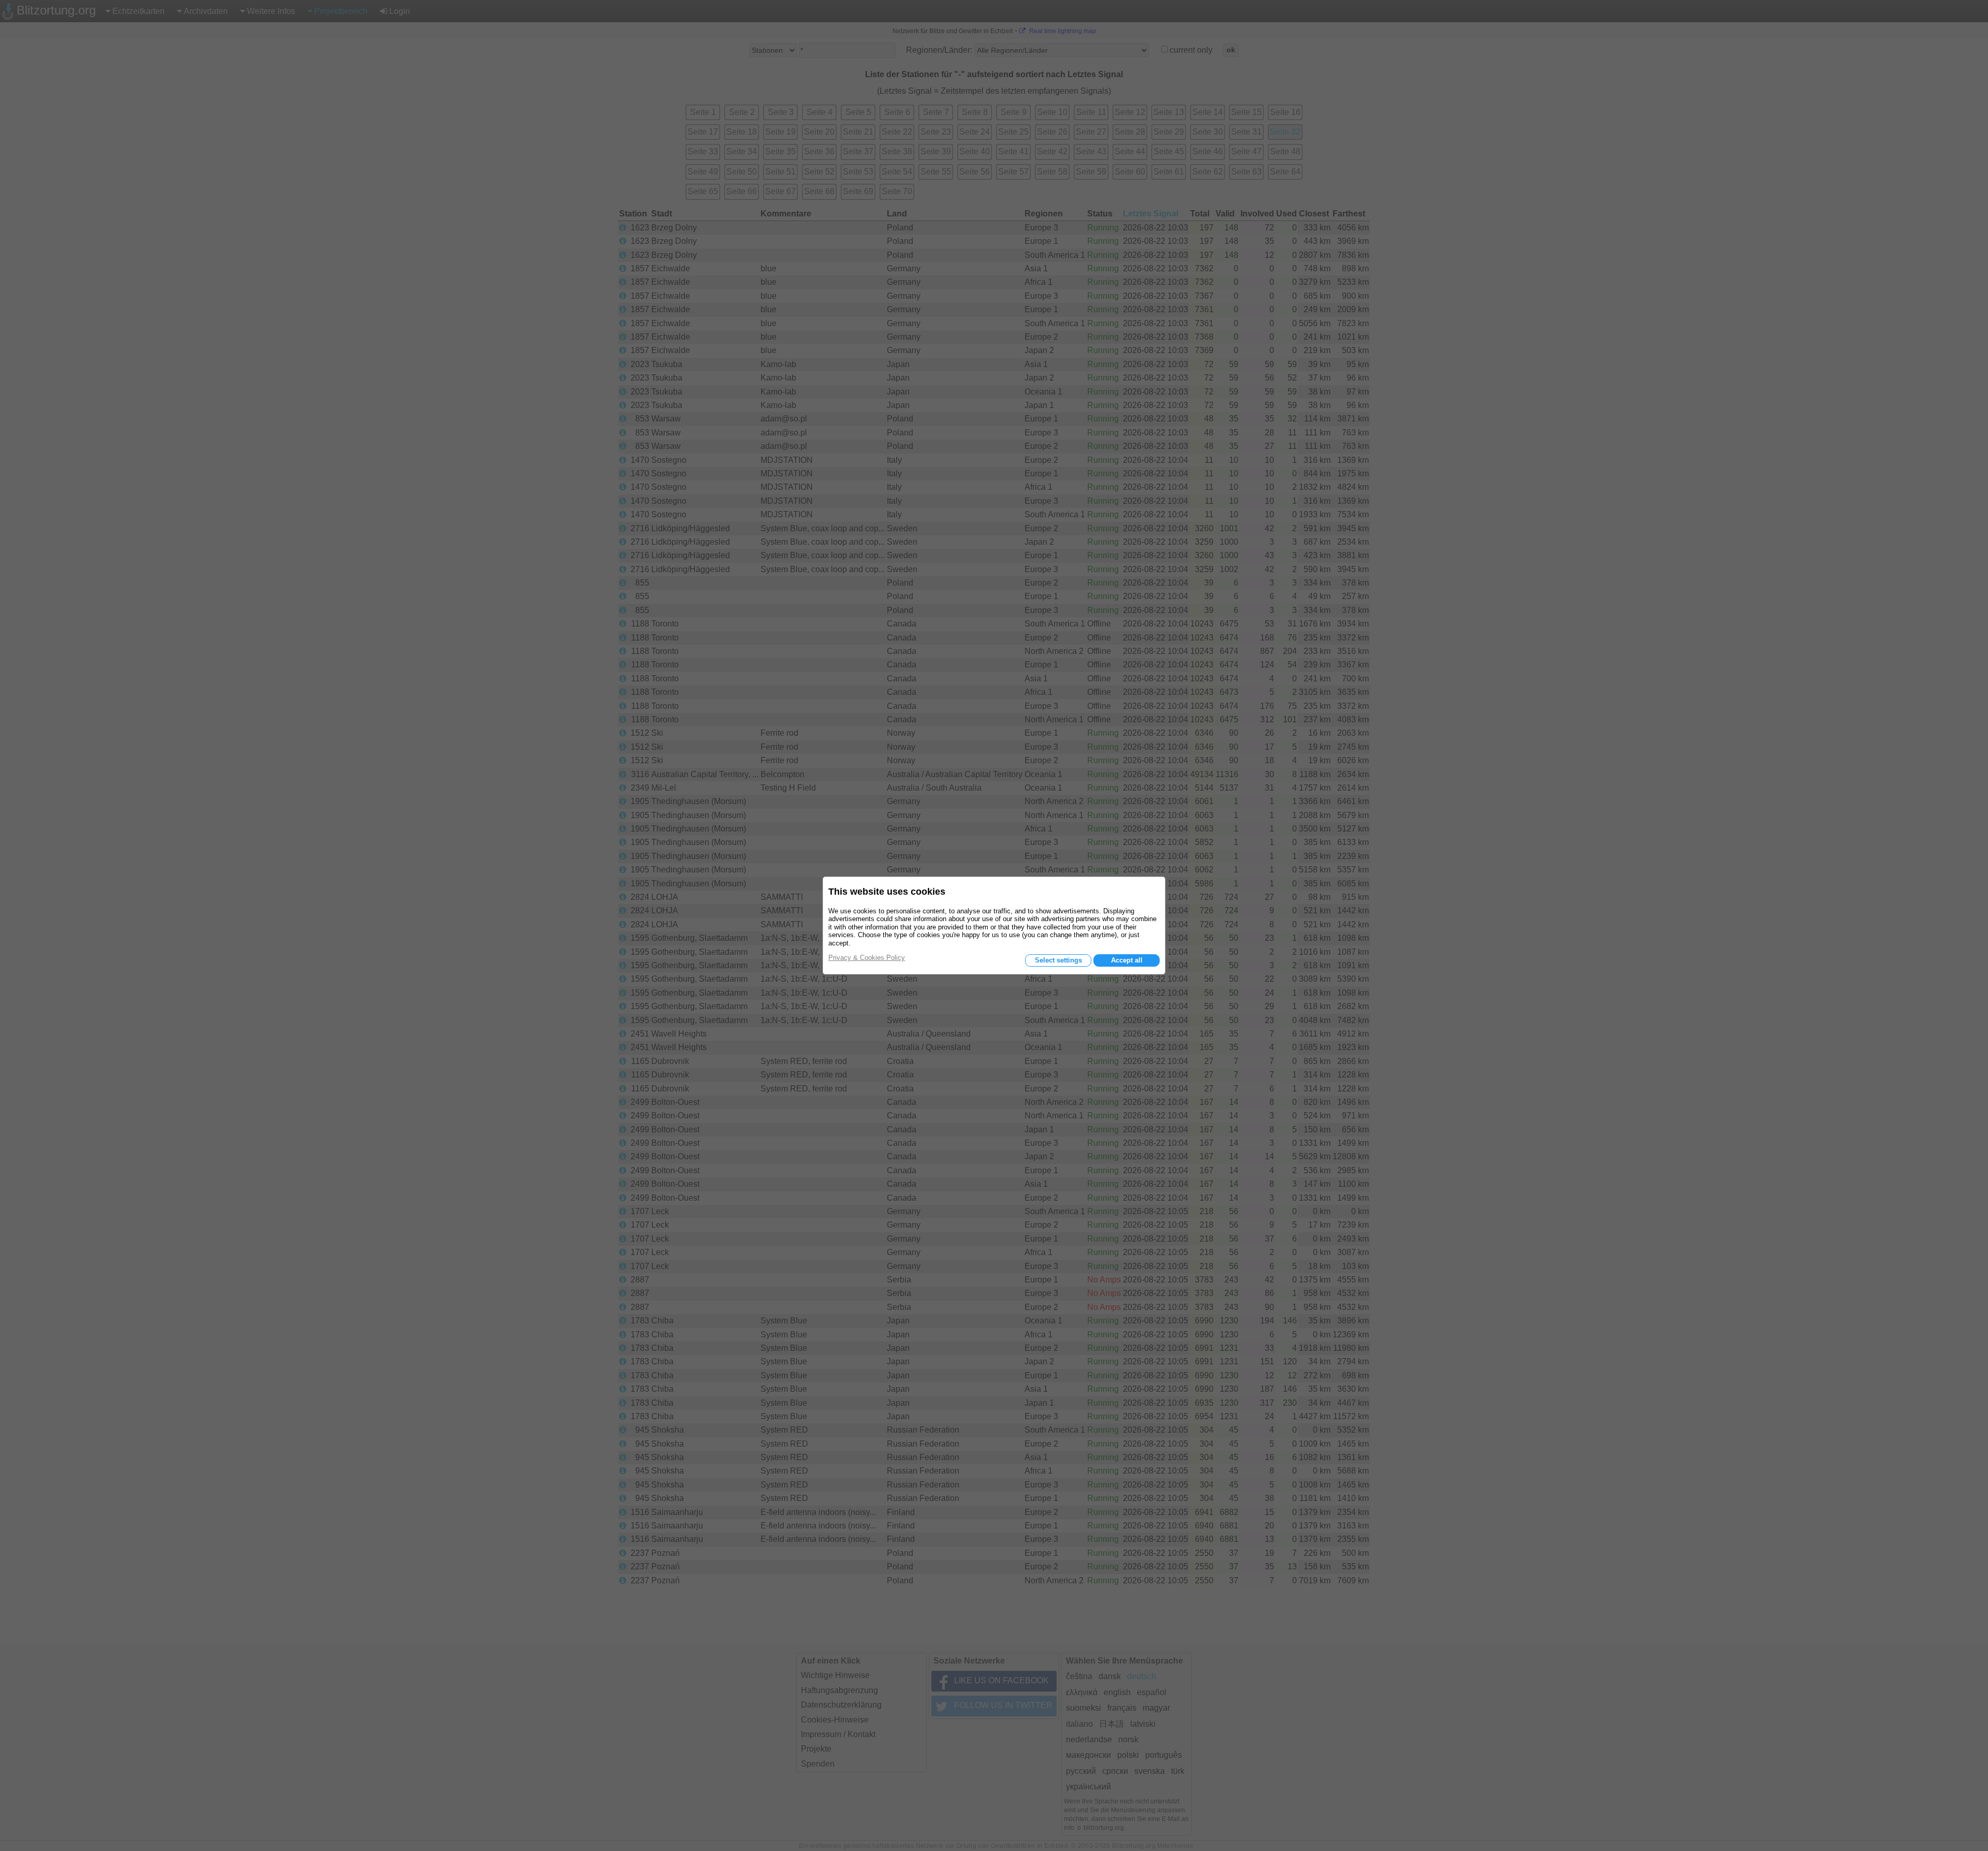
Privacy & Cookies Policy (867, 958)
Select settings (1058, 960)
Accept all (1127, 960)
